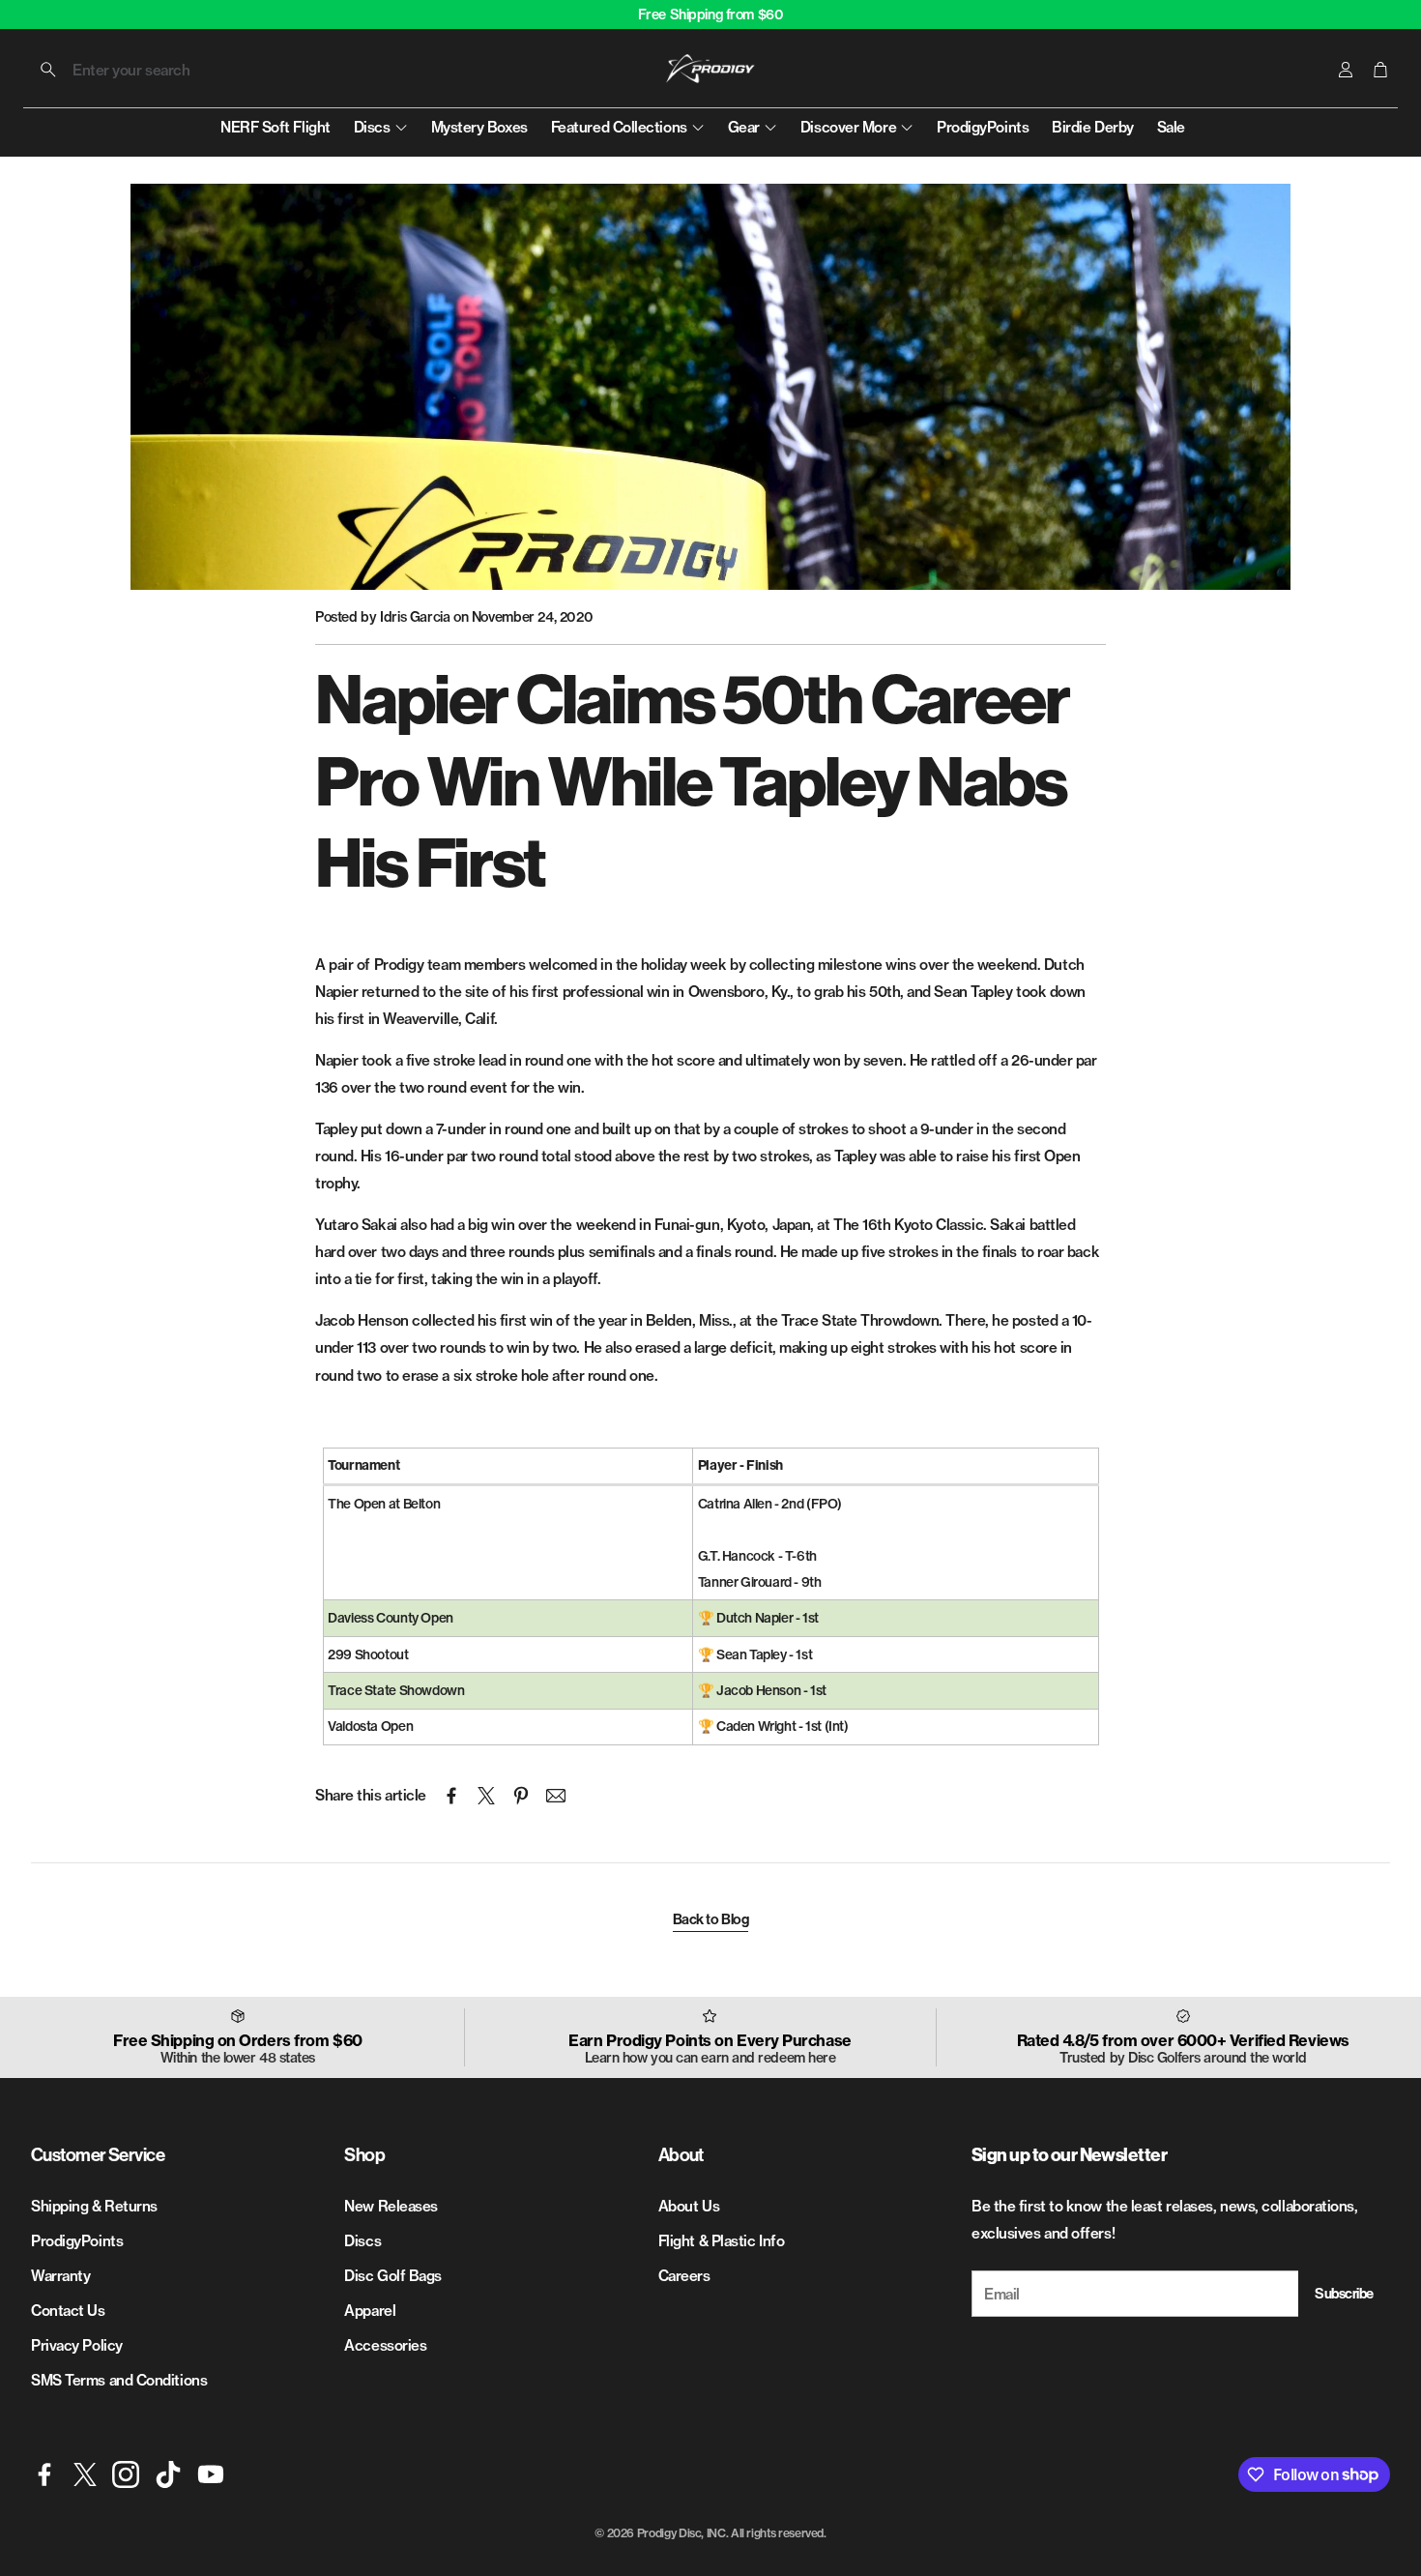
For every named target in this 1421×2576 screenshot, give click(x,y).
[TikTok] (168, 2474)
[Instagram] (126, 2474)
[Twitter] (85, 2474)
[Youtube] (211, 2474)
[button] (153, 70)
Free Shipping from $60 (711, 15)
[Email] (556, 1796)
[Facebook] (44, 2474)
